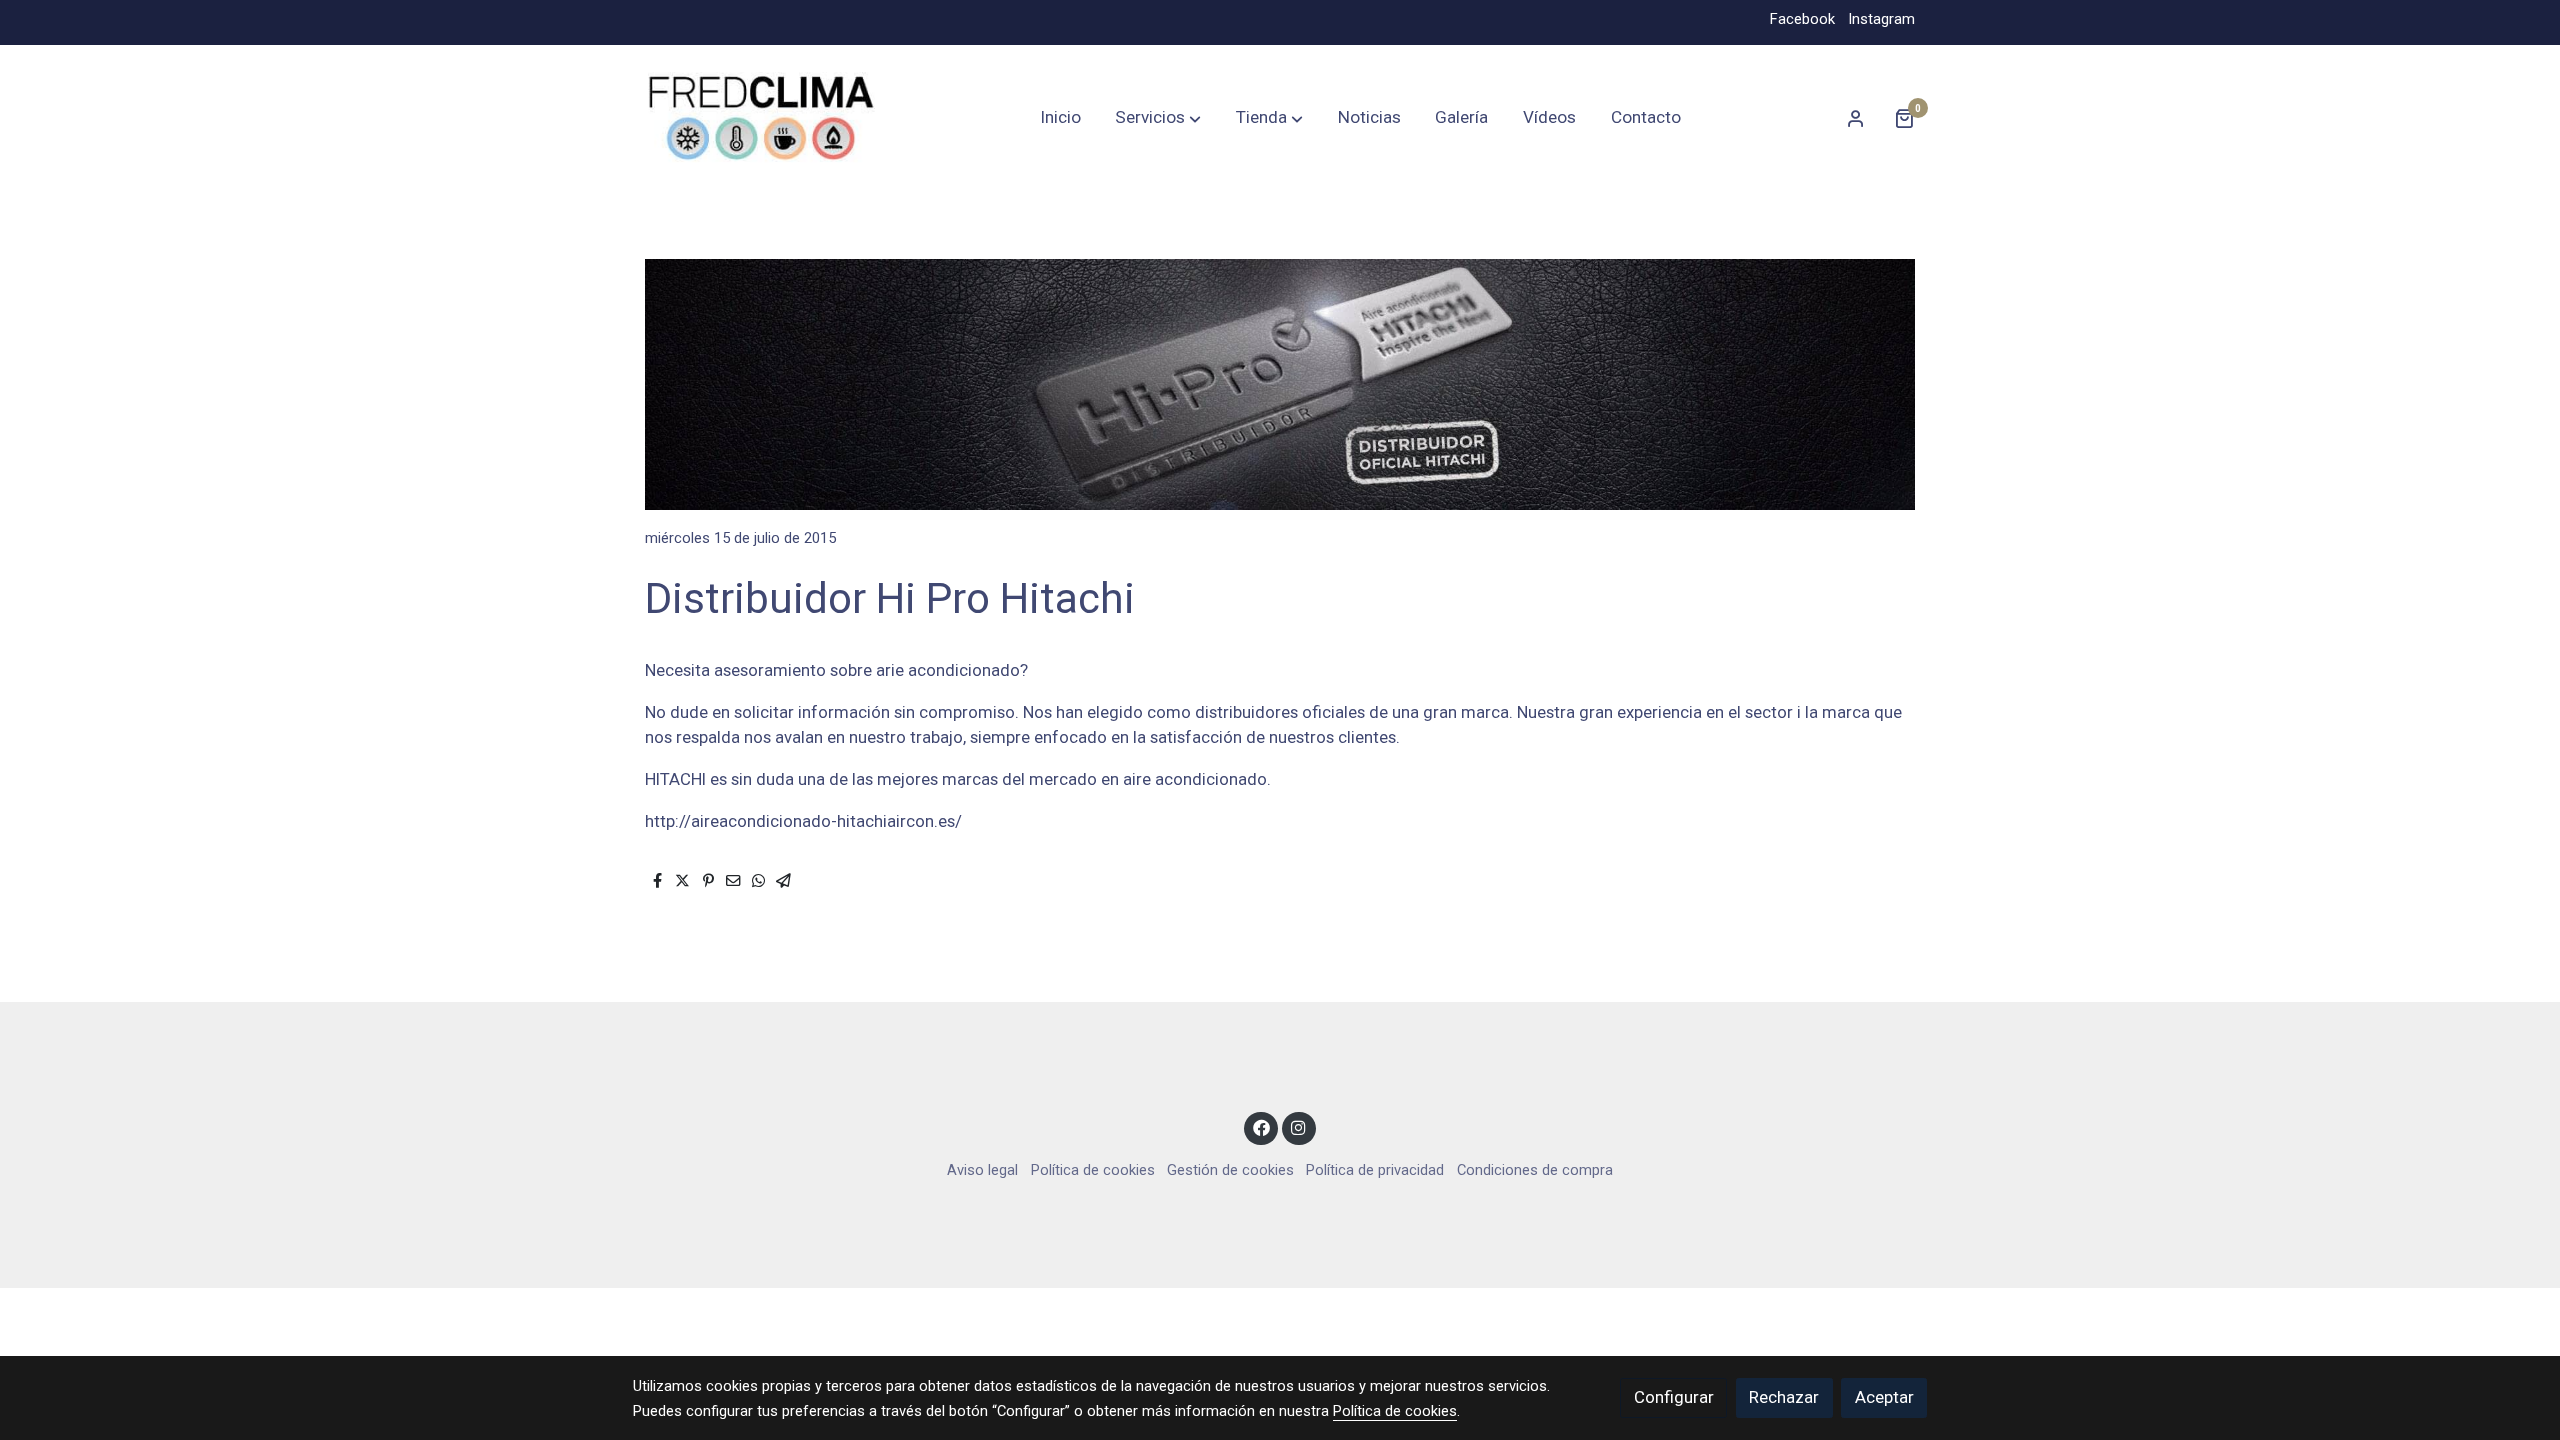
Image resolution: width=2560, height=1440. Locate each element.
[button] (1158, 118)
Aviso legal (982, 1170)
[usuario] (1856, 118)
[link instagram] (1299, 1126)
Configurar (1674, 1397)
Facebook (1802, 19)
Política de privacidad (1375, 1170)
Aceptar (1884, 1397)
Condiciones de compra (1535, 1170)
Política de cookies (1093, 1170)
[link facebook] (1261, 1126)
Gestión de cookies (1230, 1170)
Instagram (1881, 19)
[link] (761, 118)
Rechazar (1784, 1397)
